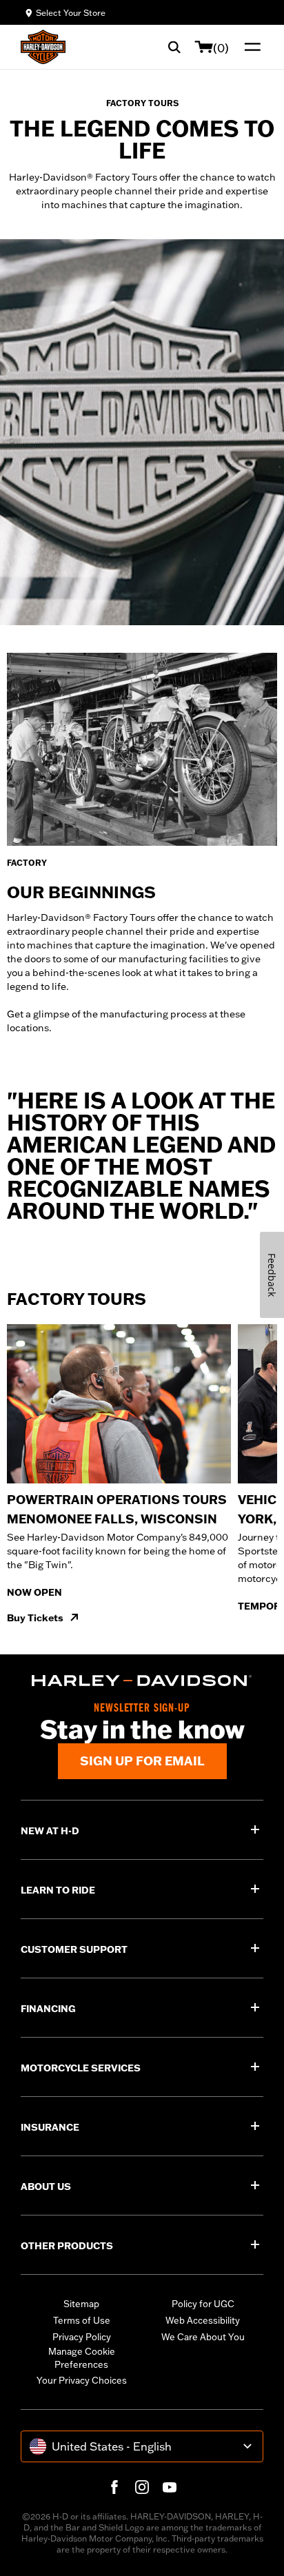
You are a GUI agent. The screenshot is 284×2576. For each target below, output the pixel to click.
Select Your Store (71, 13)
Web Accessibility (203, 2320)
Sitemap (81, 2304)
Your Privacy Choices (82, 2380)
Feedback (272, 1275)
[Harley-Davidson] (142, 1681)
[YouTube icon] (170, 2487)
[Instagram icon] (142, 2487)
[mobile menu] (250, 47)
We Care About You (203, 2337)
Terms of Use (82, 2320)
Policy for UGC (203, 2304)
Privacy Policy (82, 2337)
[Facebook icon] (114, 2487)
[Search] (174, 47)
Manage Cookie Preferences (82, 2358)
